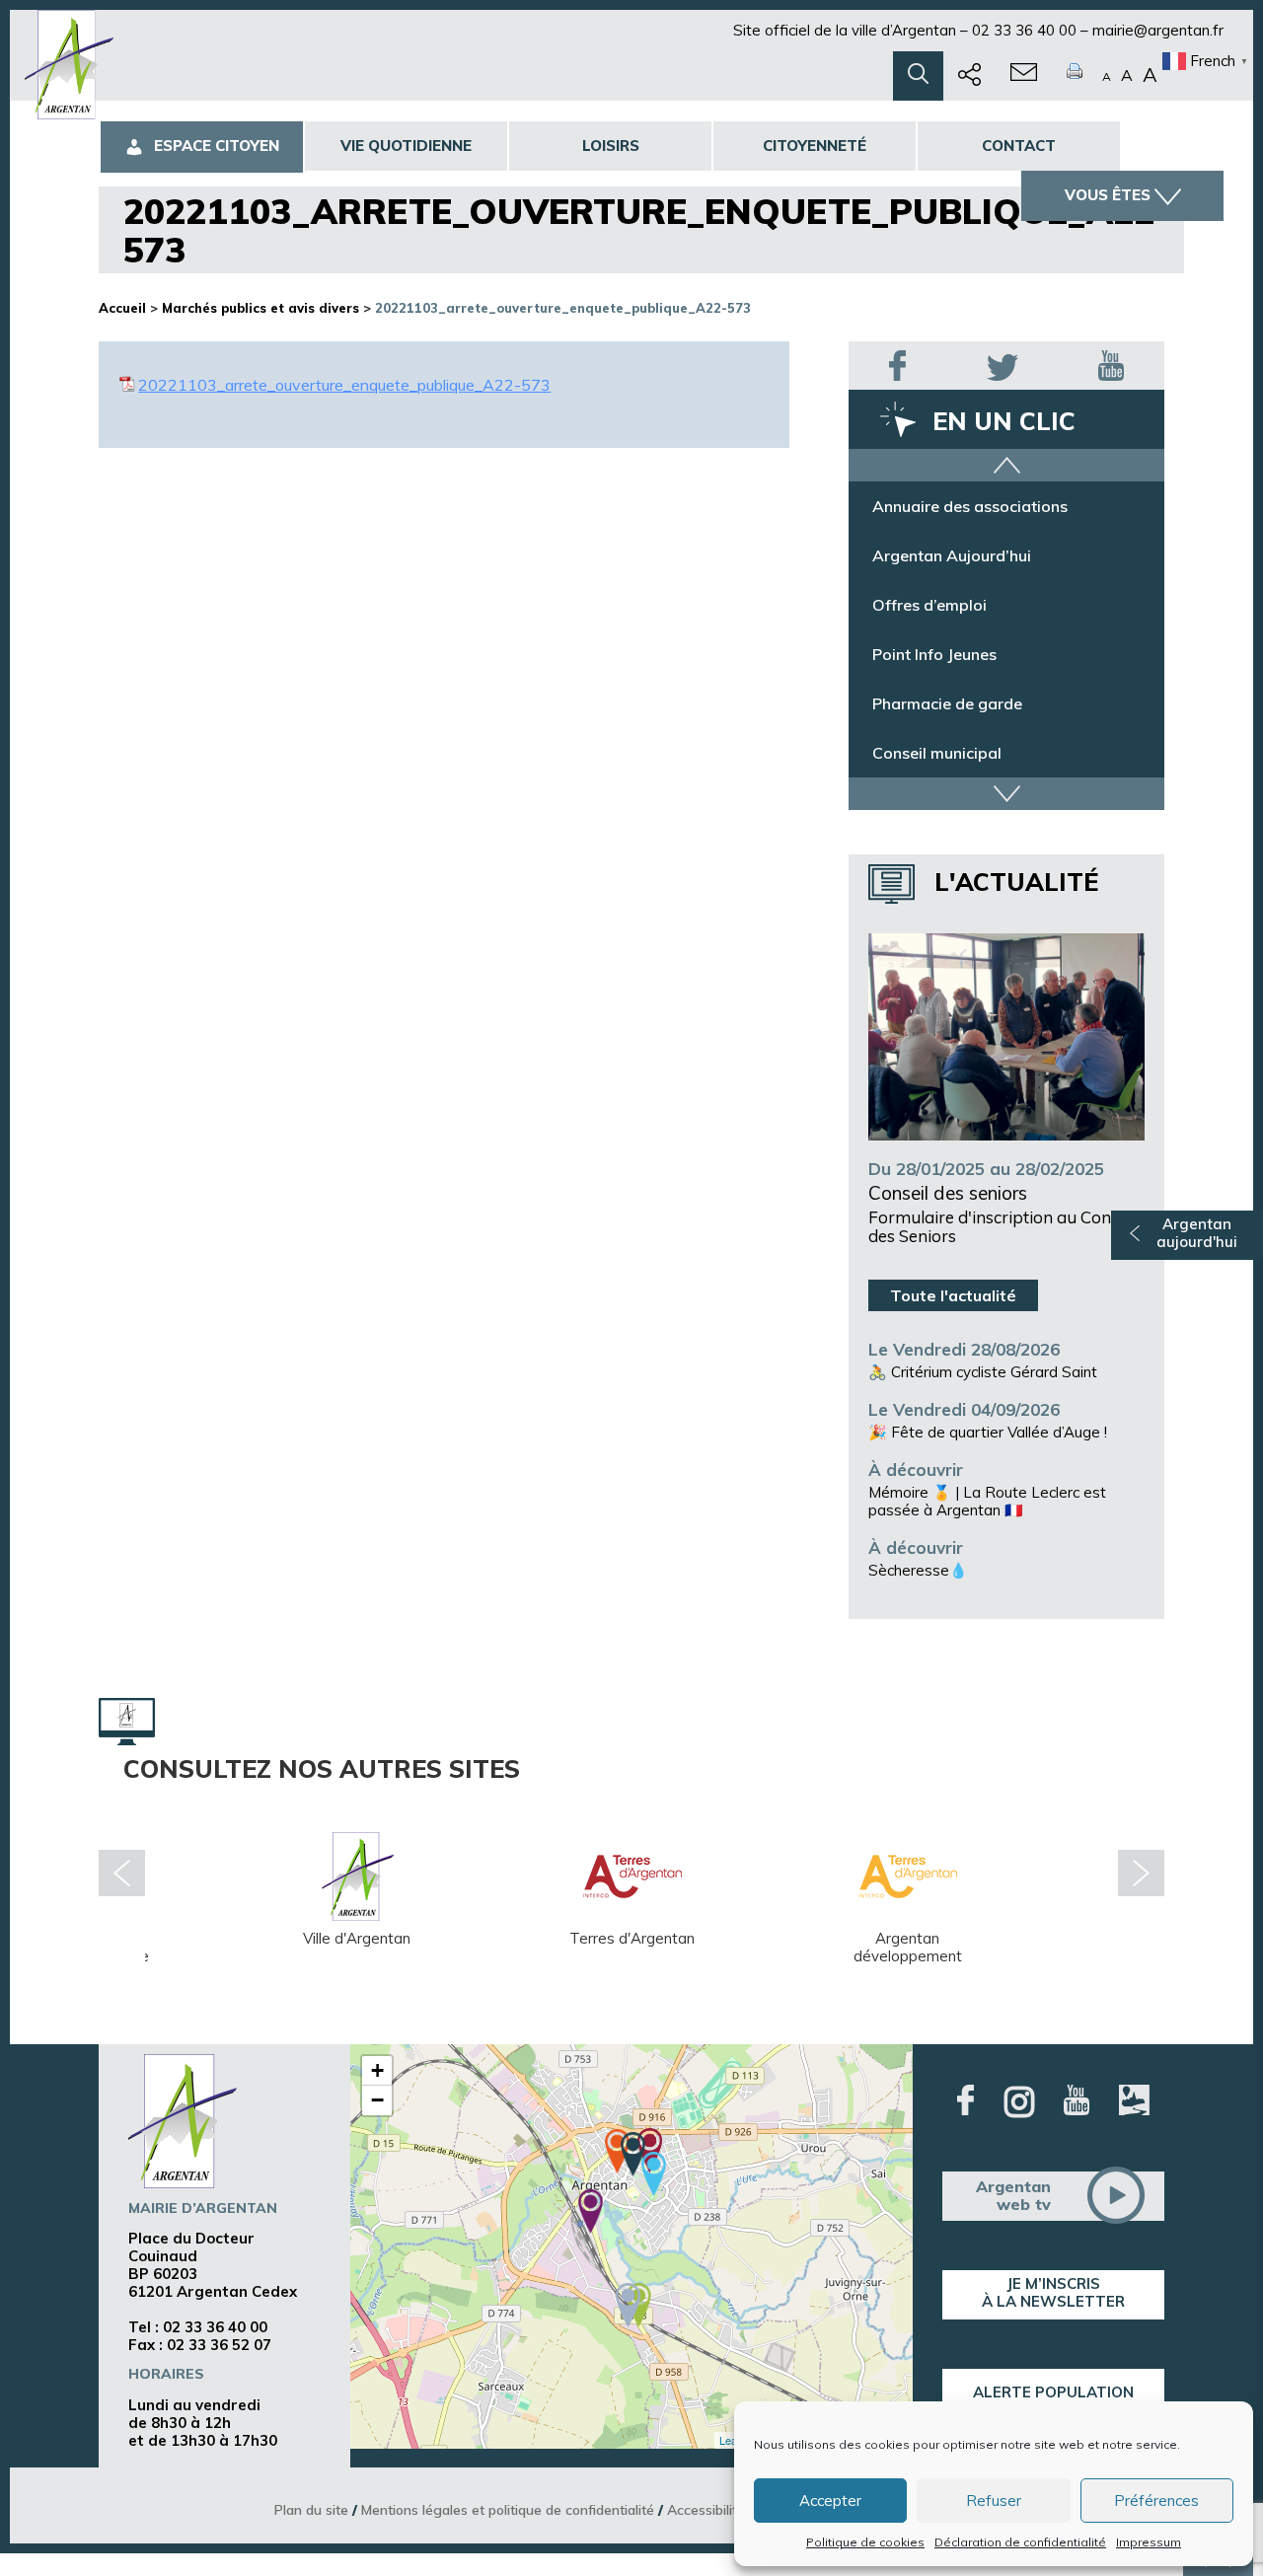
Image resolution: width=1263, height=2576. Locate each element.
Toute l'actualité (953, 1295)
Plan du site (311, 2509)
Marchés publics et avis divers (260, 308)
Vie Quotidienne (406, 146)
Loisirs (611, 146)
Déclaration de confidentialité (1020, 2542)
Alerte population (1053, 2392)
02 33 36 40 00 (1024, 30)
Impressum (1149, 2542)
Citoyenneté (815, 146)
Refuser (994, 2501)
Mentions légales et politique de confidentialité (508, 2509)
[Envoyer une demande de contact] (1024, 76)
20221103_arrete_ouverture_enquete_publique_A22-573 (344, 385)
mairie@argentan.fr (1158, 30)
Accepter (830, 2501)
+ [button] (377, 2070)
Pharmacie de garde (947, 703)
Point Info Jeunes (934, 654)
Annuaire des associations (970, 506)
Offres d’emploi (929, 605)
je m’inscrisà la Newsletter (1053, 2292)
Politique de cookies (865, 2542)
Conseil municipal (937, 753)
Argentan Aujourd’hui (952, 555)
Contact (1019, 146)
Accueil (122, 308)
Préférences (1156, 2501)
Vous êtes (1108, 195)
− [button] (377, 2100)
